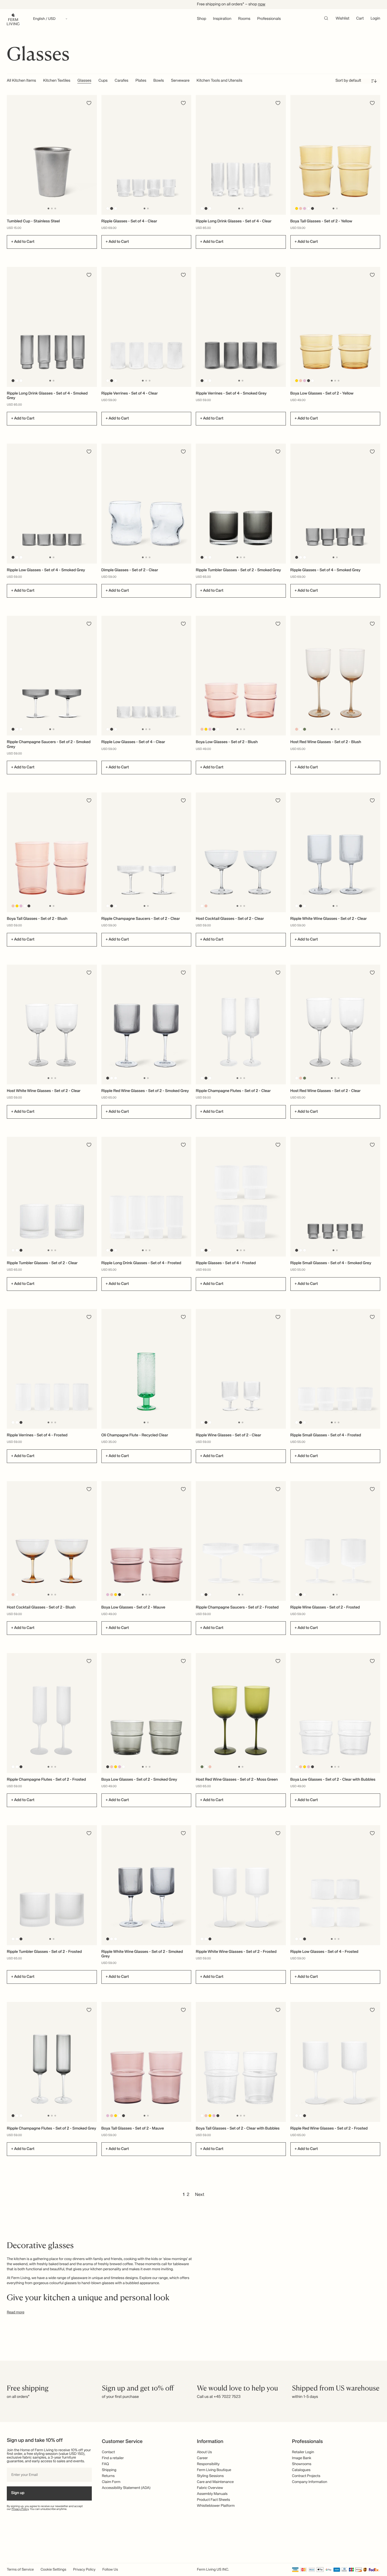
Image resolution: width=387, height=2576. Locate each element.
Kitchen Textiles (57, 81)
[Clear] (108, 208)
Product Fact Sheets (213, 2500)
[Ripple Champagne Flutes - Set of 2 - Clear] (241, 1025)
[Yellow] (296, 208)
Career (202, 2458)
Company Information (310, 2482)
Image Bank (302, 2458)
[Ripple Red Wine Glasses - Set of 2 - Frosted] (335, 2062)
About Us (204, 2452)
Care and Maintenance (215, 2482)
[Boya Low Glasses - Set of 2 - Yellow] (335, 327)
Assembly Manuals (212, 2494)
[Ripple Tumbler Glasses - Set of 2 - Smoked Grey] (241, 503)
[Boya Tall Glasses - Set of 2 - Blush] (52, 852)
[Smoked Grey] (111, 208)
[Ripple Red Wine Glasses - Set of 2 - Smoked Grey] (146, 1025)
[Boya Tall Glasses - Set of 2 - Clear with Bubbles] (241, 2062)
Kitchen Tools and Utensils (220, 81)
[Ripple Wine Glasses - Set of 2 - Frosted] (335, 1541)
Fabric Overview (210, 2488)
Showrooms (302, 2464)
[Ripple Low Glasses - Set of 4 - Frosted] (335, 1885)
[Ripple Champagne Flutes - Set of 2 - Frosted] (52, 1713)
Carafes (122, 81)
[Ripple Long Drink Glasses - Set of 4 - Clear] (241, 155)
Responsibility (208, 2464)
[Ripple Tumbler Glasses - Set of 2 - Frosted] (52, 1885)
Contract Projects (306, 2476)
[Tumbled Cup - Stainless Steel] (52, 155)
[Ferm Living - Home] (13, 19)
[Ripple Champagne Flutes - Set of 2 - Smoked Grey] (52, 2062)
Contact (109, 2452)
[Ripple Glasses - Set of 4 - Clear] (146, 155)
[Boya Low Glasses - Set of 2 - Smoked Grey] (146, 1713)
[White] (115, 208)
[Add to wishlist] (89, 103)
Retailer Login (303, 2452)
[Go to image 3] (55, 208)
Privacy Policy (20, 2509)
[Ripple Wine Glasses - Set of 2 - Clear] (241, 1369)
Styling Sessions (210, 2476)
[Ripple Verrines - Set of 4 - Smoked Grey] (241, 327)
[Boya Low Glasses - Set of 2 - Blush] (241, 676)
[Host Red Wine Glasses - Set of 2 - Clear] (335, 1025)
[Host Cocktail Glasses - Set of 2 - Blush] (52, 1541)
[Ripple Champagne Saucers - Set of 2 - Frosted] (241, 1541)
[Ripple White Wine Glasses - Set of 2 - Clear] (335, 852)
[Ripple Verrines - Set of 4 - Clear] (146, 327)
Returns (108, 2476)
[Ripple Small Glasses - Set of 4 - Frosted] (335, 1369)
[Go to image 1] (48, 208)
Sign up (18, 2493)
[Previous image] (12, 155)
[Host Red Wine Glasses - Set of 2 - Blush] (335, 676)
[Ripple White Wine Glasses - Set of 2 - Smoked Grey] (146, 1885)
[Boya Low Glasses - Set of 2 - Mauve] (146, 1541)
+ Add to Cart (23, 242)
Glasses (84, 81)
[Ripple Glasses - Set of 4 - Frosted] (241, 1197)
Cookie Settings (53, 2570)
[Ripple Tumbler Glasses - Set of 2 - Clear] (52, 1197)
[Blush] (300, 208)
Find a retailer (113, 2458)
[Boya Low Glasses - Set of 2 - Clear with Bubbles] (335, 1713)
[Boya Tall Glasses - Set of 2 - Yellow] (335, 155)
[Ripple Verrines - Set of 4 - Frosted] (52, 1369)
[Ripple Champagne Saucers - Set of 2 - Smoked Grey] (52, 676)
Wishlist (343, 19)
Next (200, 2195)
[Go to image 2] (52, 208)
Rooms (244, 19)
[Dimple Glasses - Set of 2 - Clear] (146, 503)
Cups (103, 81)
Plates (141, 81)
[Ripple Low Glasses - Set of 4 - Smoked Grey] (52, 503)
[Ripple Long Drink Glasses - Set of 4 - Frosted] (146, 1197)
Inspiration (222, 19)
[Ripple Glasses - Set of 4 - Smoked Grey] (335, 503)
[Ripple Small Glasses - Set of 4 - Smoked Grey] (335, 1197)
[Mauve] (304, 208)
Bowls (159, 81)
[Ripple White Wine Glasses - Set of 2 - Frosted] (241, 1885)
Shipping (109, 2470)
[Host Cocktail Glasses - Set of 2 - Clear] (241, 852)
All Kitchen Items (21, 81)
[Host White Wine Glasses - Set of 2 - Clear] (52, 1025)
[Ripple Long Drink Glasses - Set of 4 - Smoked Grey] (52, 327)
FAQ (106, 2464)
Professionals (269, 19)
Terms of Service (20, 2570)
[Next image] (92, 155)
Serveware (180, 81)
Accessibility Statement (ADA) (126, 2488)
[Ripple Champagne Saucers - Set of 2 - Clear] (146, 852)
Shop (202, 19)
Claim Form (111, 2482)
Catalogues (301, 2470)
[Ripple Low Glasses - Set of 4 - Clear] (146, 676)
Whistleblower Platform (216, 2506)
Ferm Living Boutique (214, 2470)
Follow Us (110, 2570)
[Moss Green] (304, 729)
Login (375, 19)
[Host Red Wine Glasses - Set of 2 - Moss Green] (241, 1713)
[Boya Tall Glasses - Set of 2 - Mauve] (146, 2062)
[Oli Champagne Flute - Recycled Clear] (146, 1369)
